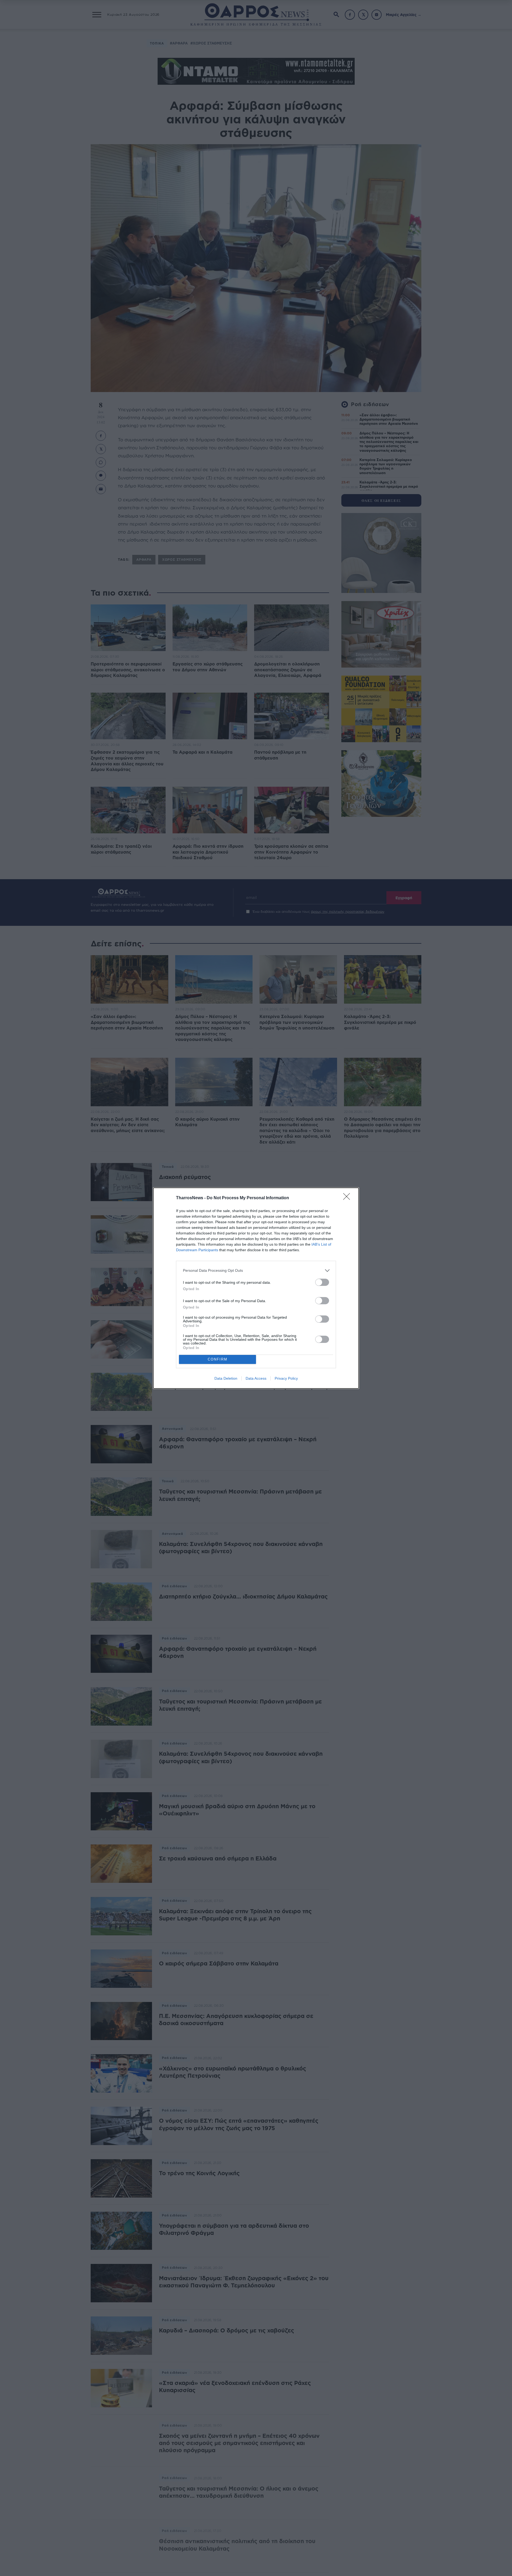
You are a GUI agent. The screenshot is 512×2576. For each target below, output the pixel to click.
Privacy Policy (286, 1378)
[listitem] (256, 1271)
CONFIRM (218, 1359)
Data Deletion (226, 1378)
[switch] (322, 1282)
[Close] (348, 1198)
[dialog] (256, 1288)
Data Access (256, 1378)
